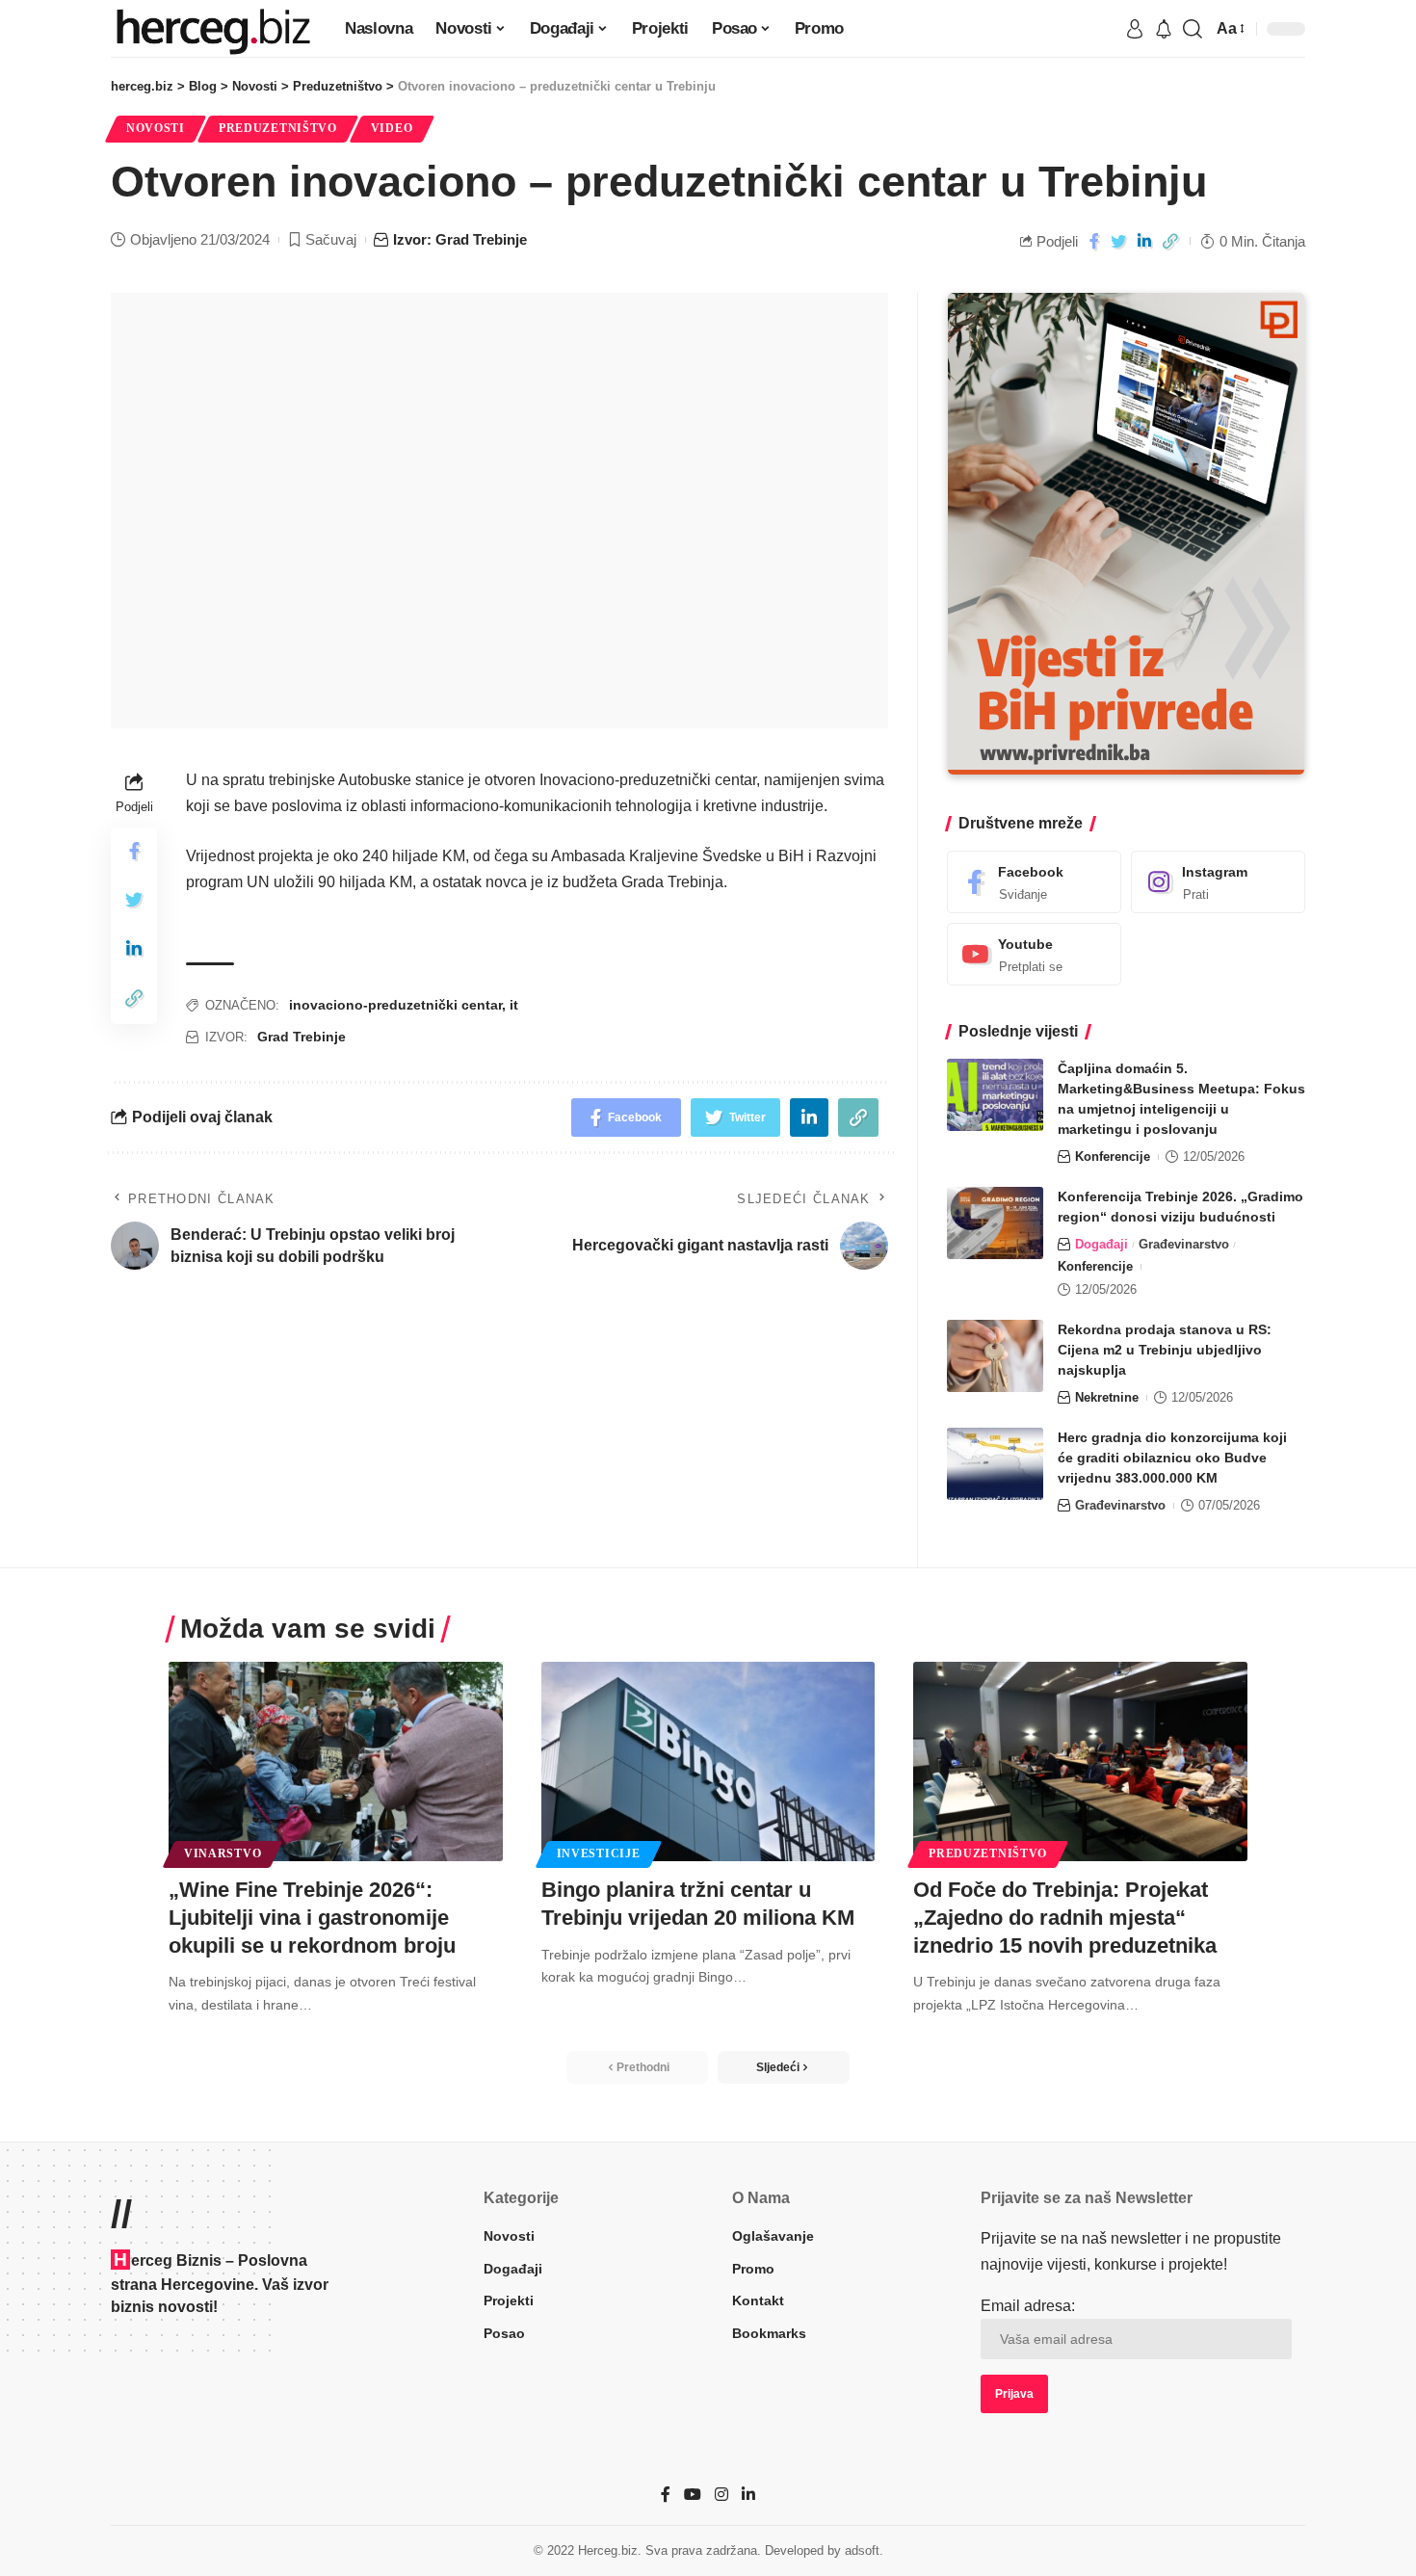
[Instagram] (1218, 882)
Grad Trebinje (302, 1037)
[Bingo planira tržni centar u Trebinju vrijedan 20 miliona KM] (708, 1762)
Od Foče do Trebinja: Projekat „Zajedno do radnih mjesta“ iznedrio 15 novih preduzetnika (1065, 1917)
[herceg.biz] (212, 29)
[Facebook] (1034, 882)
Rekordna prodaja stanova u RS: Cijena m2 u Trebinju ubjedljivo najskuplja (1165, 1350)
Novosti (156, 128)
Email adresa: (1028, 2306)
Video (392, 128)
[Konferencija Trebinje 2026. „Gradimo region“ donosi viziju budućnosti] (995, 1223)
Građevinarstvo (1184, 1244)
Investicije (599, 1853)
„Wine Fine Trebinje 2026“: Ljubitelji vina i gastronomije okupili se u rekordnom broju (312, 1917)
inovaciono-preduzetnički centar (395, 1005)
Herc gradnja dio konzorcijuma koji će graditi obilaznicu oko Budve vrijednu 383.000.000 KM (1172, 1458)
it (514, 1005)
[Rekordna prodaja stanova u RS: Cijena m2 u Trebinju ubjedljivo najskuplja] (995, 1356)
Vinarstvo (223, 1853)
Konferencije (1113, 1157)
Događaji (1101, 1244)
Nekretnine (1107, 1397)
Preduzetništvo (278, 128)
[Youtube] (1034, 954)
